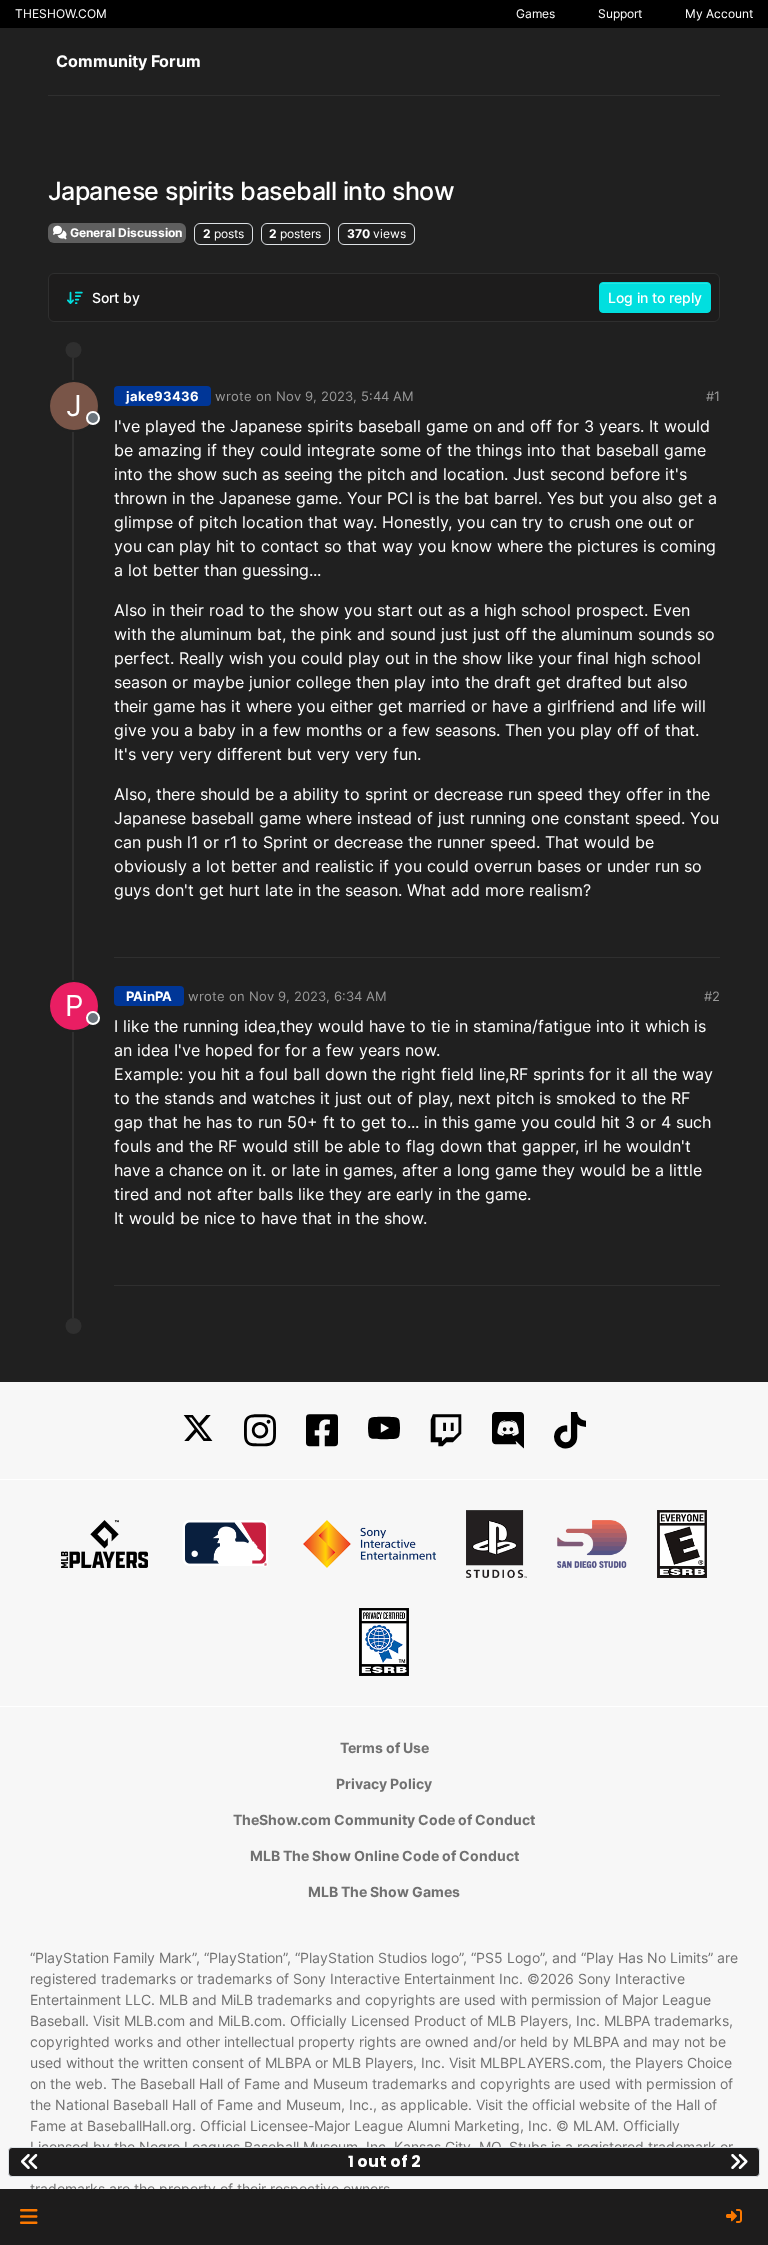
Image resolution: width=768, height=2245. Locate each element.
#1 (713, 396)
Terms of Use (384, 1747)
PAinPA (149, 996)
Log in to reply (655, 297)
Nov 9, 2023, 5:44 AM (345, 396)
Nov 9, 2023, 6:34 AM (318, 996)
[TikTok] (570, 1430)
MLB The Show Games (384, 1891)
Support (620, 13)
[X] (198, 1430)
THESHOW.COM (61, 13)
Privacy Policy (384, 1783)
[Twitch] (446, 1430)
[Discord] (508, 1430)
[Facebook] (322, 1430)
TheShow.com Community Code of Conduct (384, 1819)
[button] (28, 2217)
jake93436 (162, 396)
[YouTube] (384, 1430)
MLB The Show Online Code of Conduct (384, 1855)
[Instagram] (260, 1430)
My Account (719, 13)
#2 (712, 996)
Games (535, 13)
